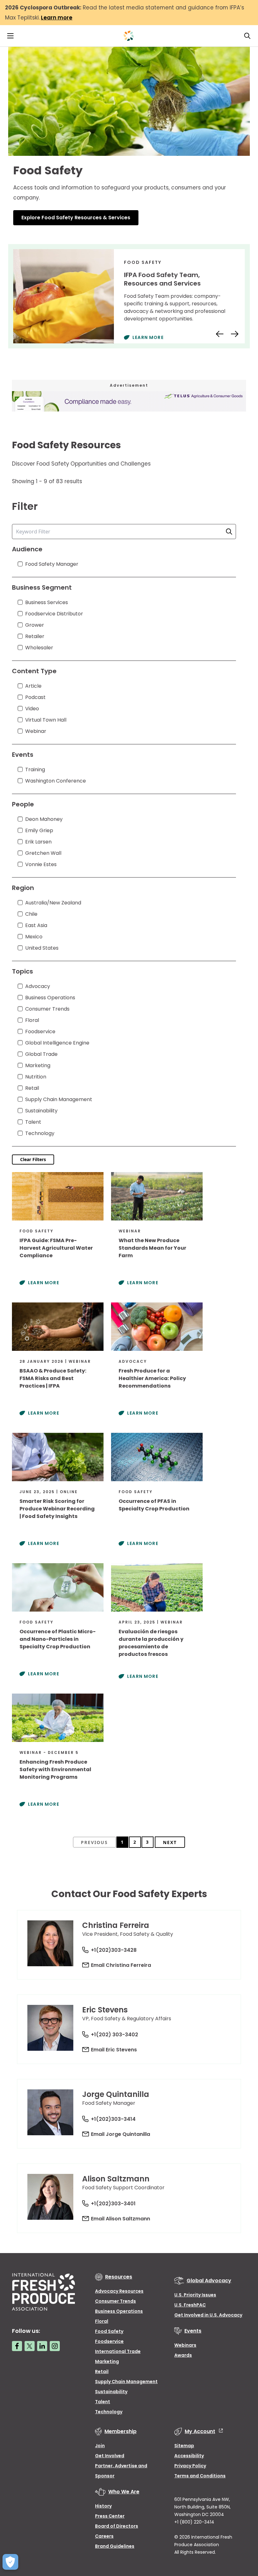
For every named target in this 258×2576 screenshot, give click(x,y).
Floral (102, 2321)
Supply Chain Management (126, 2382)
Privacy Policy (190, 2466)
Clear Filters (33, 1159)
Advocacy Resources (119, 2291)
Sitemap (184, 2446)
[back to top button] (242, 2534)
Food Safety (109, 2331)
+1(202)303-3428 (114, 1950)
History (103, 2506)
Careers (104, 2536)
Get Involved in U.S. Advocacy (208, 2315)
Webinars (185, 2345)
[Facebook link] (17, 2346)
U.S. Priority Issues (195, 2295)
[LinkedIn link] (42, 2346)
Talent (103, 2402)
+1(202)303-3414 (113, 2119)
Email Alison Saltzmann (121, 2219)
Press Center (110, 2516)
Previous (94, 1842)
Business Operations (119, 2311)
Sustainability (111, 2392)
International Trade (118, 2351)
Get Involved (110, 2456)
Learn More (148, 337)
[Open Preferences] (10, 2562)
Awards (183, 2355)
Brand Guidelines (115, 2546)
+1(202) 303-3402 (115, 2035)
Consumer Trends (115, 2301)
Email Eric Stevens (114, 2050)
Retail (102, 2371)
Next (170, 1842)
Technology (109, 2412)
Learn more (57, 18)
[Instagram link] (55, 2346)
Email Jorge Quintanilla (121, 2134)
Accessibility (189, 2456)
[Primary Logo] (129, 36)
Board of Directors (117, 2526)
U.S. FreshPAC (190, 2305)
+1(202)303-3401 (113, 2204)
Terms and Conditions (200, 2476)
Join (100, 2446)
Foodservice (109, 2341)
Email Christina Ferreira (121, 1965)
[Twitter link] (30, 2346)
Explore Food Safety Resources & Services (76, 218)
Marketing (107, 2361)
